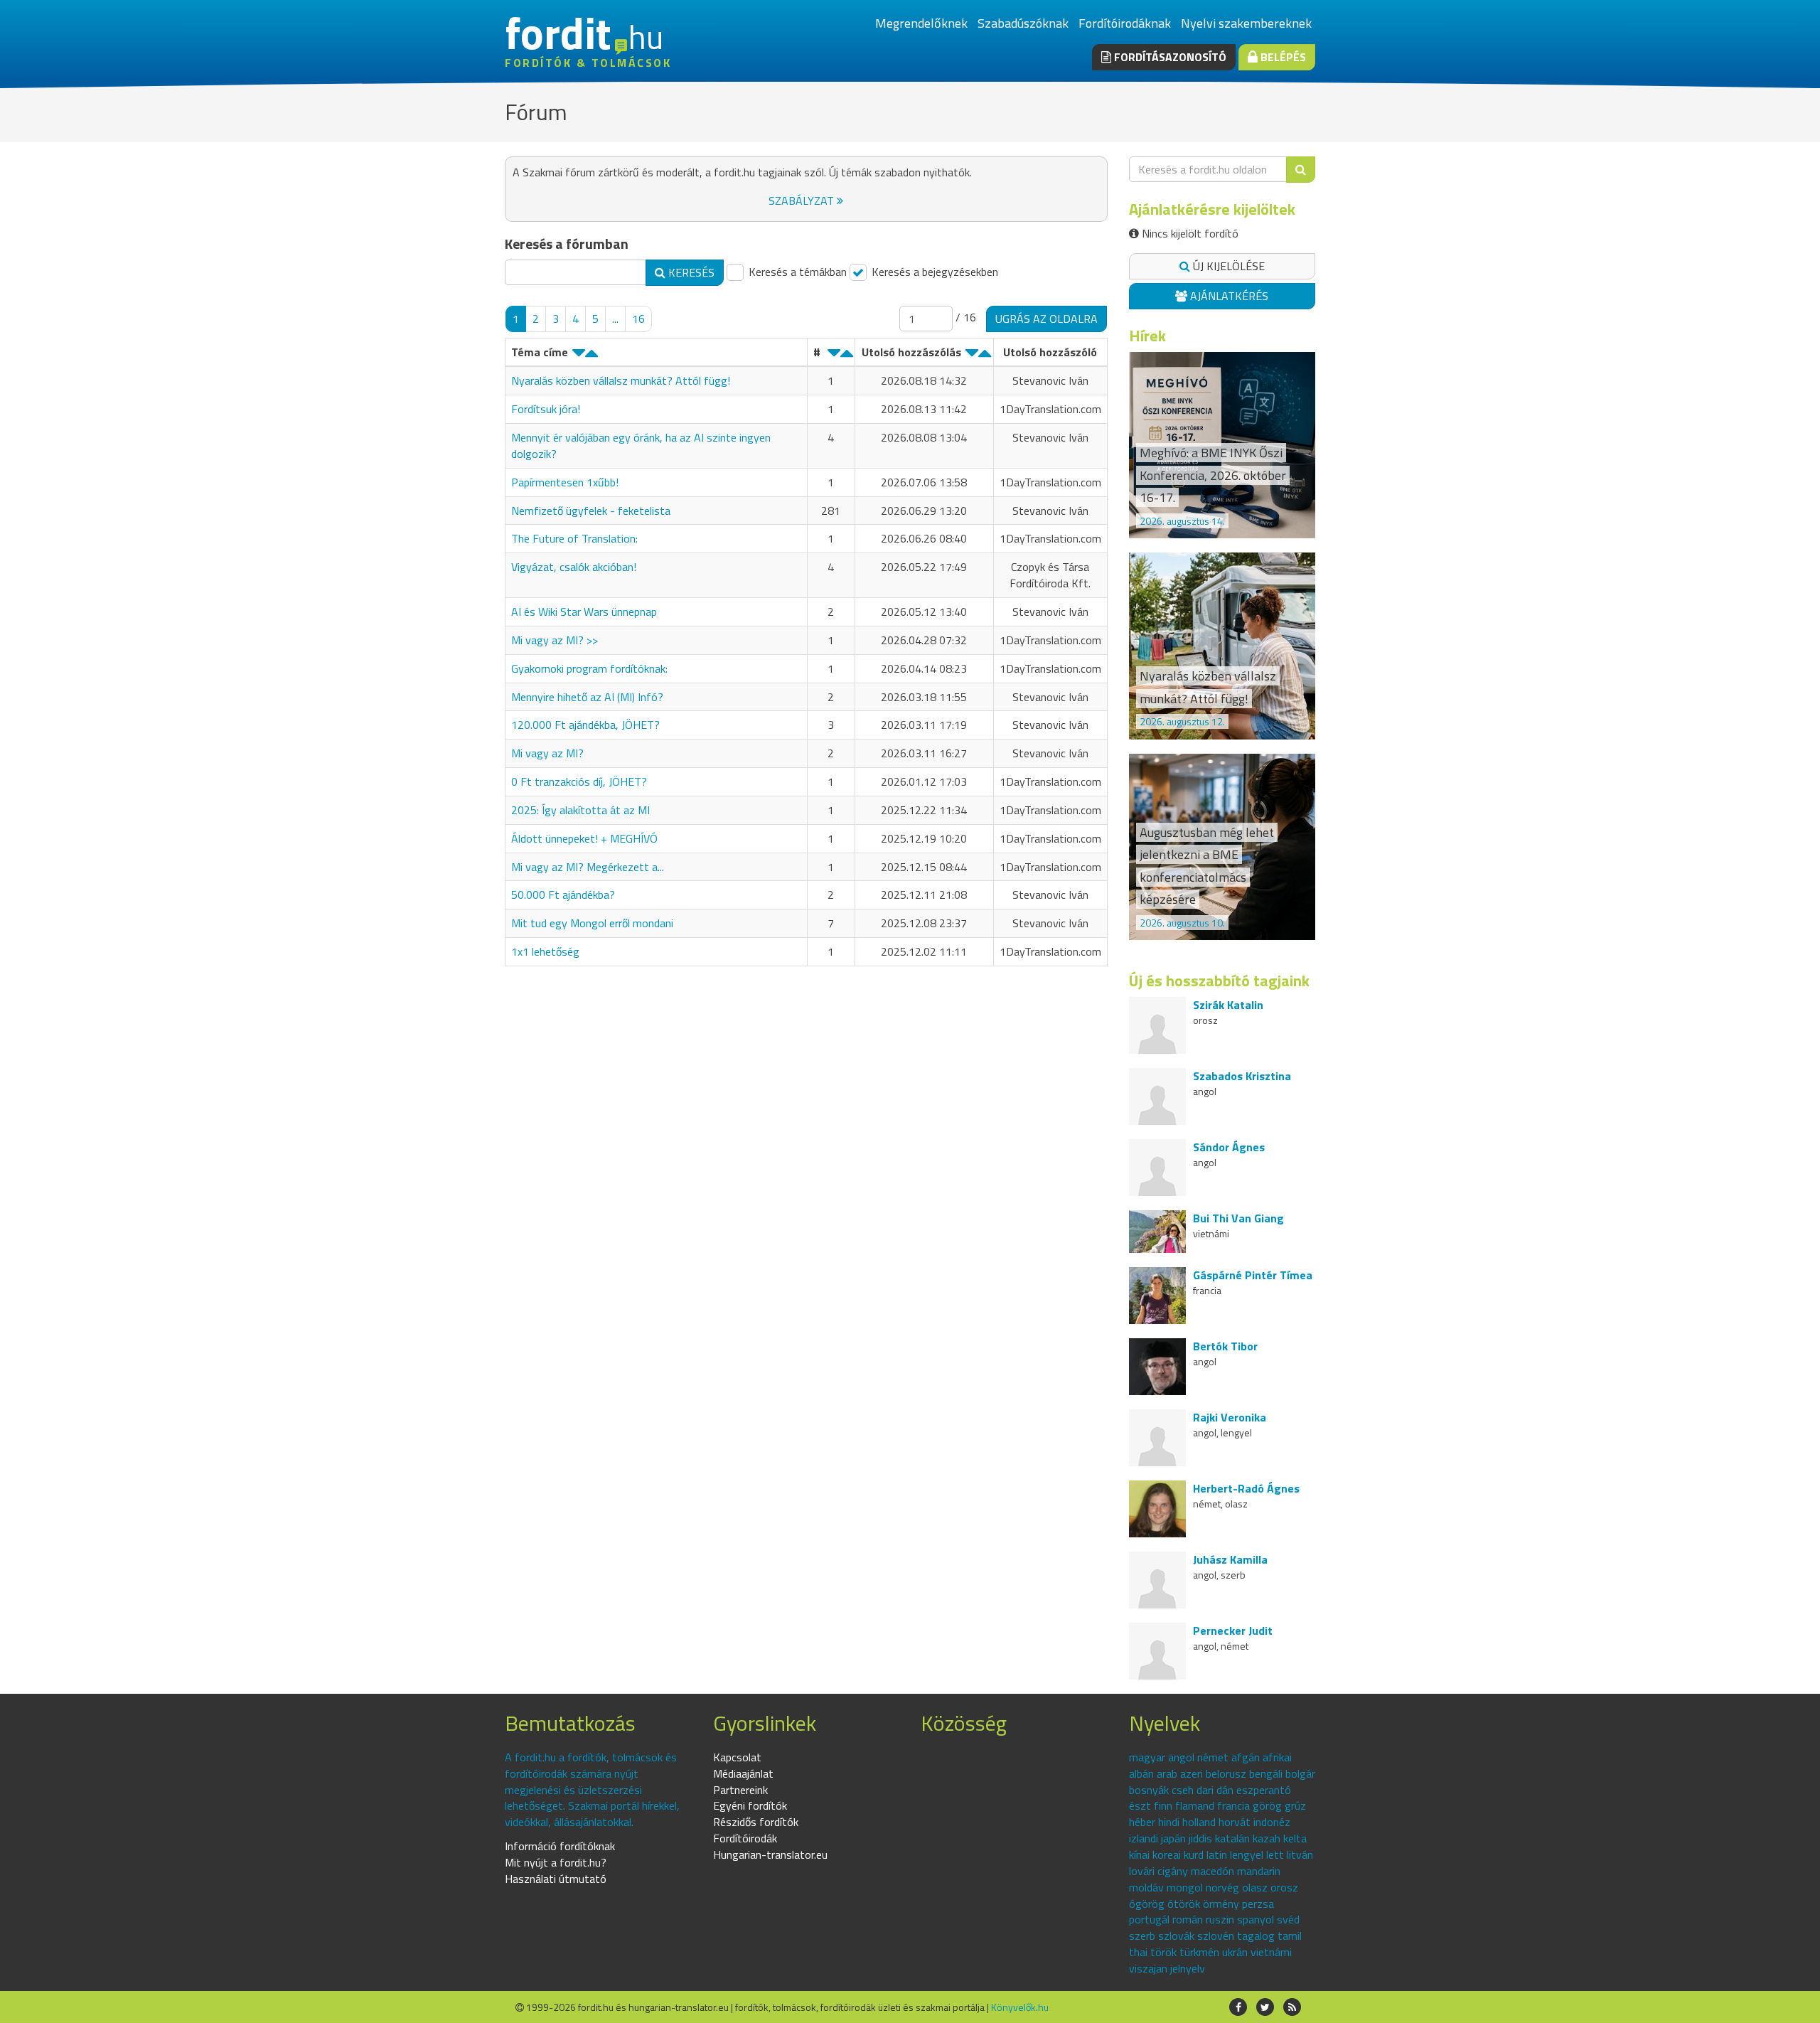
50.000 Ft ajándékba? (563, 895)
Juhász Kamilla (1230, 1559)
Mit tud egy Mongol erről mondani (592, 923)
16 (638, 319)
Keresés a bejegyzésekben (933, 272)
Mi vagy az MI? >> (555, 640)
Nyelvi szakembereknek (1246, 23)
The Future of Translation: (574, 538)
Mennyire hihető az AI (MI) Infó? (587, 697)
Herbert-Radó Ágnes (1246, 1488)
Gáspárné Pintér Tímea (1253, 1275)
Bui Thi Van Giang (1238, 1218)
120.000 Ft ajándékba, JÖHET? (585, 725)
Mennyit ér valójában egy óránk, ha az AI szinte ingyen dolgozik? (641, 445)
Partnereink (740, 1790)
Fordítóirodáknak (1125, 23)
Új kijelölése (1227, 266)
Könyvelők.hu (1020, 2007)
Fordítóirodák (745, 1838)
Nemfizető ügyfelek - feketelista (591, 511)
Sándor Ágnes (1229, 1147)
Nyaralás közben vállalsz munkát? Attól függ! (621, 380)
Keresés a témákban (796, 272)
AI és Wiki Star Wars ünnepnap (584, 612)
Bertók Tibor (1225, 1346)
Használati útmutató (556, 1879)
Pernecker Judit (1233, 1630)
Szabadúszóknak (1023, 23)
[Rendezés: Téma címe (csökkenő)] (579, 356)
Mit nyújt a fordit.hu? (556, 1862)
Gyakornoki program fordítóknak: (589, 668)
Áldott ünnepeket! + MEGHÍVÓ (584, 838)
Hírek (1147, 336)
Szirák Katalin (1228, 1005)
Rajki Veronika (1230, 1417)
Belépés (1282, 57)
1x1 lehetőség (545, 951)
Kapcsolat (737, 1757)
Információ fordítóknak (560, 1846)
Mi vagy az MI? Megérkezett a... (588, 867)
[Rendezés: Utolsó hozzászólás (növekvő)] (985, 356)
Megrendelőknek (921, 23)
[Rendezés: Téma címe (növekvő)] (591, 356)
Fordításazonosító (1169, 57)
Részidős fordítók (756, 1822)
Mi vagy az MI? (547, 753)
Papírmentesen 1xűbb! (565, 482)
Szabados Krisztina (1242, 1076)
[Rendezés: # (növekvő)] (847, 356)
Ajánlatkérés (1228, 296)
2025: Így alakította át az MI (580, 810)
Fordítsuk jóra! (546, 409)
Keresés (690, 272)
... (615, 319)
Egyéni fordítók (750, 1805)
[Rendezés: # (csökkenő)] (834, 356)
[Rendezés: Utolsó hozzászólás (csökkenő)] (972, 356)
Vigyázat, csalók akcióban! (574, 567)
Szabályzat (803, 201)
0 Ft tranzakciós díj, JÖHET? (579, 781)
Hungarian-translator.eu (770, 1854)
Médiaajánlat (743, 1773)
